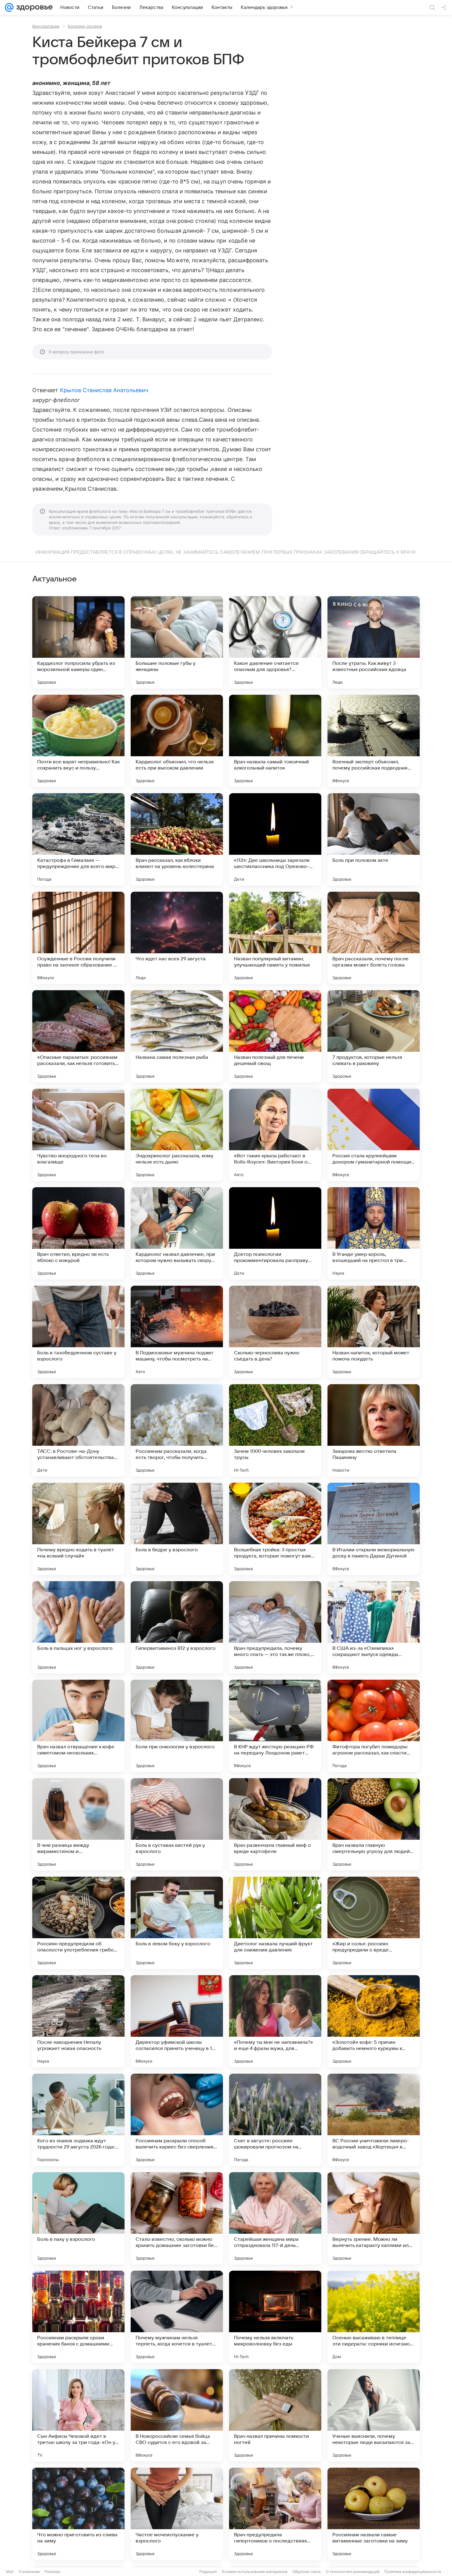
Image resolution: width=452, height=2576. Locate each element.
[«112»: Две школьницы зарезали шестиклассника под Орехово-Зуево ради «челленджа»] (275, 839)
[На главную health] (33, 7)
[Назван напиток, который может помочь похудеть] (374, 1332)
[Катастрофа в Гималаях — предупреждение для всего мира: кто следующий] (78, 839)
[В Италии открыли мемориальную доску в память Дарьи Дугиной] (374, 1529)
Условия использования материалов (255, 2572)
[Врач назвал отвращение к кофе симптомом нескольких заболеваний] (78, 1726)
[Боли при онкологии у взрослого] (177, 1726)
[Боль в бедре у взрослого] (177, 1529)
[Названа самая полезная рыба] (177, 1036)
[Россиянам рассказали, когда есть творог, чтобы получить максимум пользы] (177, 1430)
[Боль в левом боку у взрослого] (177, 1923)
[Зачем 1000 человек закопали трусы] (275, 1430)
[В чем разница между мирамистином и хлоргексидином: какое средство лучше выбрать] (78, 1824)
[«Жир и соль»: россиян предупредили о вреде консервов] (374, 1923)
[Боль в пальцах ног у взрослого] (78, 1627)
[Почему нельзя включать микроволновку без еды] (275, 2317)
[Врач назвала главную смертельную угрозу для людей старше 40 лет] (374, 1824)
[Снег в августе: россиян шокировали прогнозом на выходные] (275, 2120)
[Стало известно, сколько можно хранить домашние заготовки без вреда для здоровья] (177, 2218)
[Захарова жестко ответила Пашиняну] (374, 1430)
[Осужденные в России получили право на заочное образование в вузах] (78, 938)
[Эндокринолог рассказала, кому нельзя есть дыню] (177, 1135)
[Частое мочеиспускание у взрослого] (177, 2514)
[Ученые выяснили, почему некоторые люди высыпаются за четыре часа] (374, 2415)
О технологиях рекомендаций (353, 2572)
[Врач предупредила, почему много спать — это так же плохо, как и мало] (275, 1627)
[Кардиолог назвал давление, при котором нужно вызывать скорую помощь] (177, 1233)
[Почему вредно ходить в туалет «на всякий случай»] (78, 1529)
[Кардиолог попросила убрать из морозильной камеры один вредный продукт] (78, 642)
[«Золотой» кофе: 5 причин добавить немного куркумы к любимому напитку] (374, 2021)
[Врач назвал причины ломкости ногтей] (275, 2415)
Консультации (46, 26)
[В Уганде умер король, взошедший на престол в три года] (374, 1233)
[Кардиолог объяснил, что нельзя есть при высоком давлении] (177, 741)
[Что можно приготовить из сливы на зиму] (78, 2514)
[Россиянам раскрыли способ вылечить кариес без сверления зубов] (177, 2120)
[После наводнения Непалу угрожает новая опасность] (78, 2021)
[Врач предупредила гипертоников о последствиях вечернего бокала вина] (275, 2514)
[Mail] (9, 7)
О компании (29, 2572)
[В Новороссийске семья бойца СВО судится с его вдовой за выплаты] (177, 2415)
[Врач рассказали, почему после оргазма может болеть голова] (374, 938)
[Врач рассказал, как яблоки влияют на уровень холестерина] (177, 839)
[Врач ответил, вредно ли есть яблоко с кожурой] (78, 1233)
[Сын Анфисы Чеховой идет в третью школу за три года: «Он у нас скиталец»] (78, 2415)
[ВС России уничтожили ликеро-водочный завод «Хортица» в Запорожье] (374, 2120)
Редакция (208, 2572)
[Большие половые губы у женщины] (177, 642)
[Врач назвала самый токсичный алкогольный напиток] (275, 741)
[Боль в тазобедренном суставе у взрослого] (78, 1332)
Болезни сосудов (85, 26)
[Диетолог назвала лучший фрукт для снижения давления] (275, 1923)
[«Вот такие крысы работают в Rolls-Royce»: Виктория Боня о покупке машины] (275, 1135)
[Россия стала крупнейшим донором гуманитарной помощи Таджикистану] (374, 1135)
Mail (10, 2572)
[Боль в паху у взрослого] (78, 2218)
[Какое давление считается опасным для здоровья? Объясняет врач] (275, 642)
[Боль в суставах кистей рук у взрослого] (177, 1824)
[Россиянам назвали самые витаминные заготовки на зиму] (374, 2514)
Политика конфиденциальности (413, 2572)
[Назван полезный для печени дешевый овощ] (275, 1036)
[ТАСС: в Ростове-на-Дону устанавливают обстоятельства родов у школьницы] (78, 1430)
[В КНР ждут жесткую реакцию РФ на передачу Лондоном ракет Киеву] (275, 1726)
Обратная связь (307, 2572)
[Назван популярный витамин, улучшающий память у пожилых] (275, 938)
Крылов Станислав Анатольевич (104, 390)
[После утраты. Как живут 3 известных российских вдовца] (374, 642)
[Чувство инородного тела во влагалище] (78, 1135)
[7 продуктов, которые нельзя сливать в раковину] (374, 1036)
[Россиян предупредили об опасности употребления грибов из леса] (78, 1923)
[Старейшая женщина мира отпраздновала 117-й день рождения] (275, 2218)
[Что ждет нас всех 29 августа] (177, 938)
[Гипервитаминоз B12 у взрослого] (177, 1627)
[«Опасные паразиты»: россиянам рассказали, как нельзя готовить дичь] (78, 1036)
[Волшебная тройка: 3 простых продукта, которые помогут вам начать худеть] (275, 1529)
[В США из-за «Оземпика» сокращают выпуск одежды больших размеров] (374, 1627)
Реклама (52, 2572)
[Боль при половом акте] (374, 839)
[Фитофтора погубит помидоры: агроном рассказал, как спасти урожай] (374, 1726)
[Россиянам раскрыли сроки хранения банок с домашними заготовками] (78, 2317)
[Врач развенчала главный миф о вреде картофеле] (275, 1824)
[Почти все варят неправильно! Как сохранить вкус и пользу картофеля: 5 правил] (78, 741)
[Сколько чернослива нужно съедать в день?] (275, 1332)
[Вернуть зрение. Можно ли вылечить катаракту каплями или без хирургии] (374, 2218)
